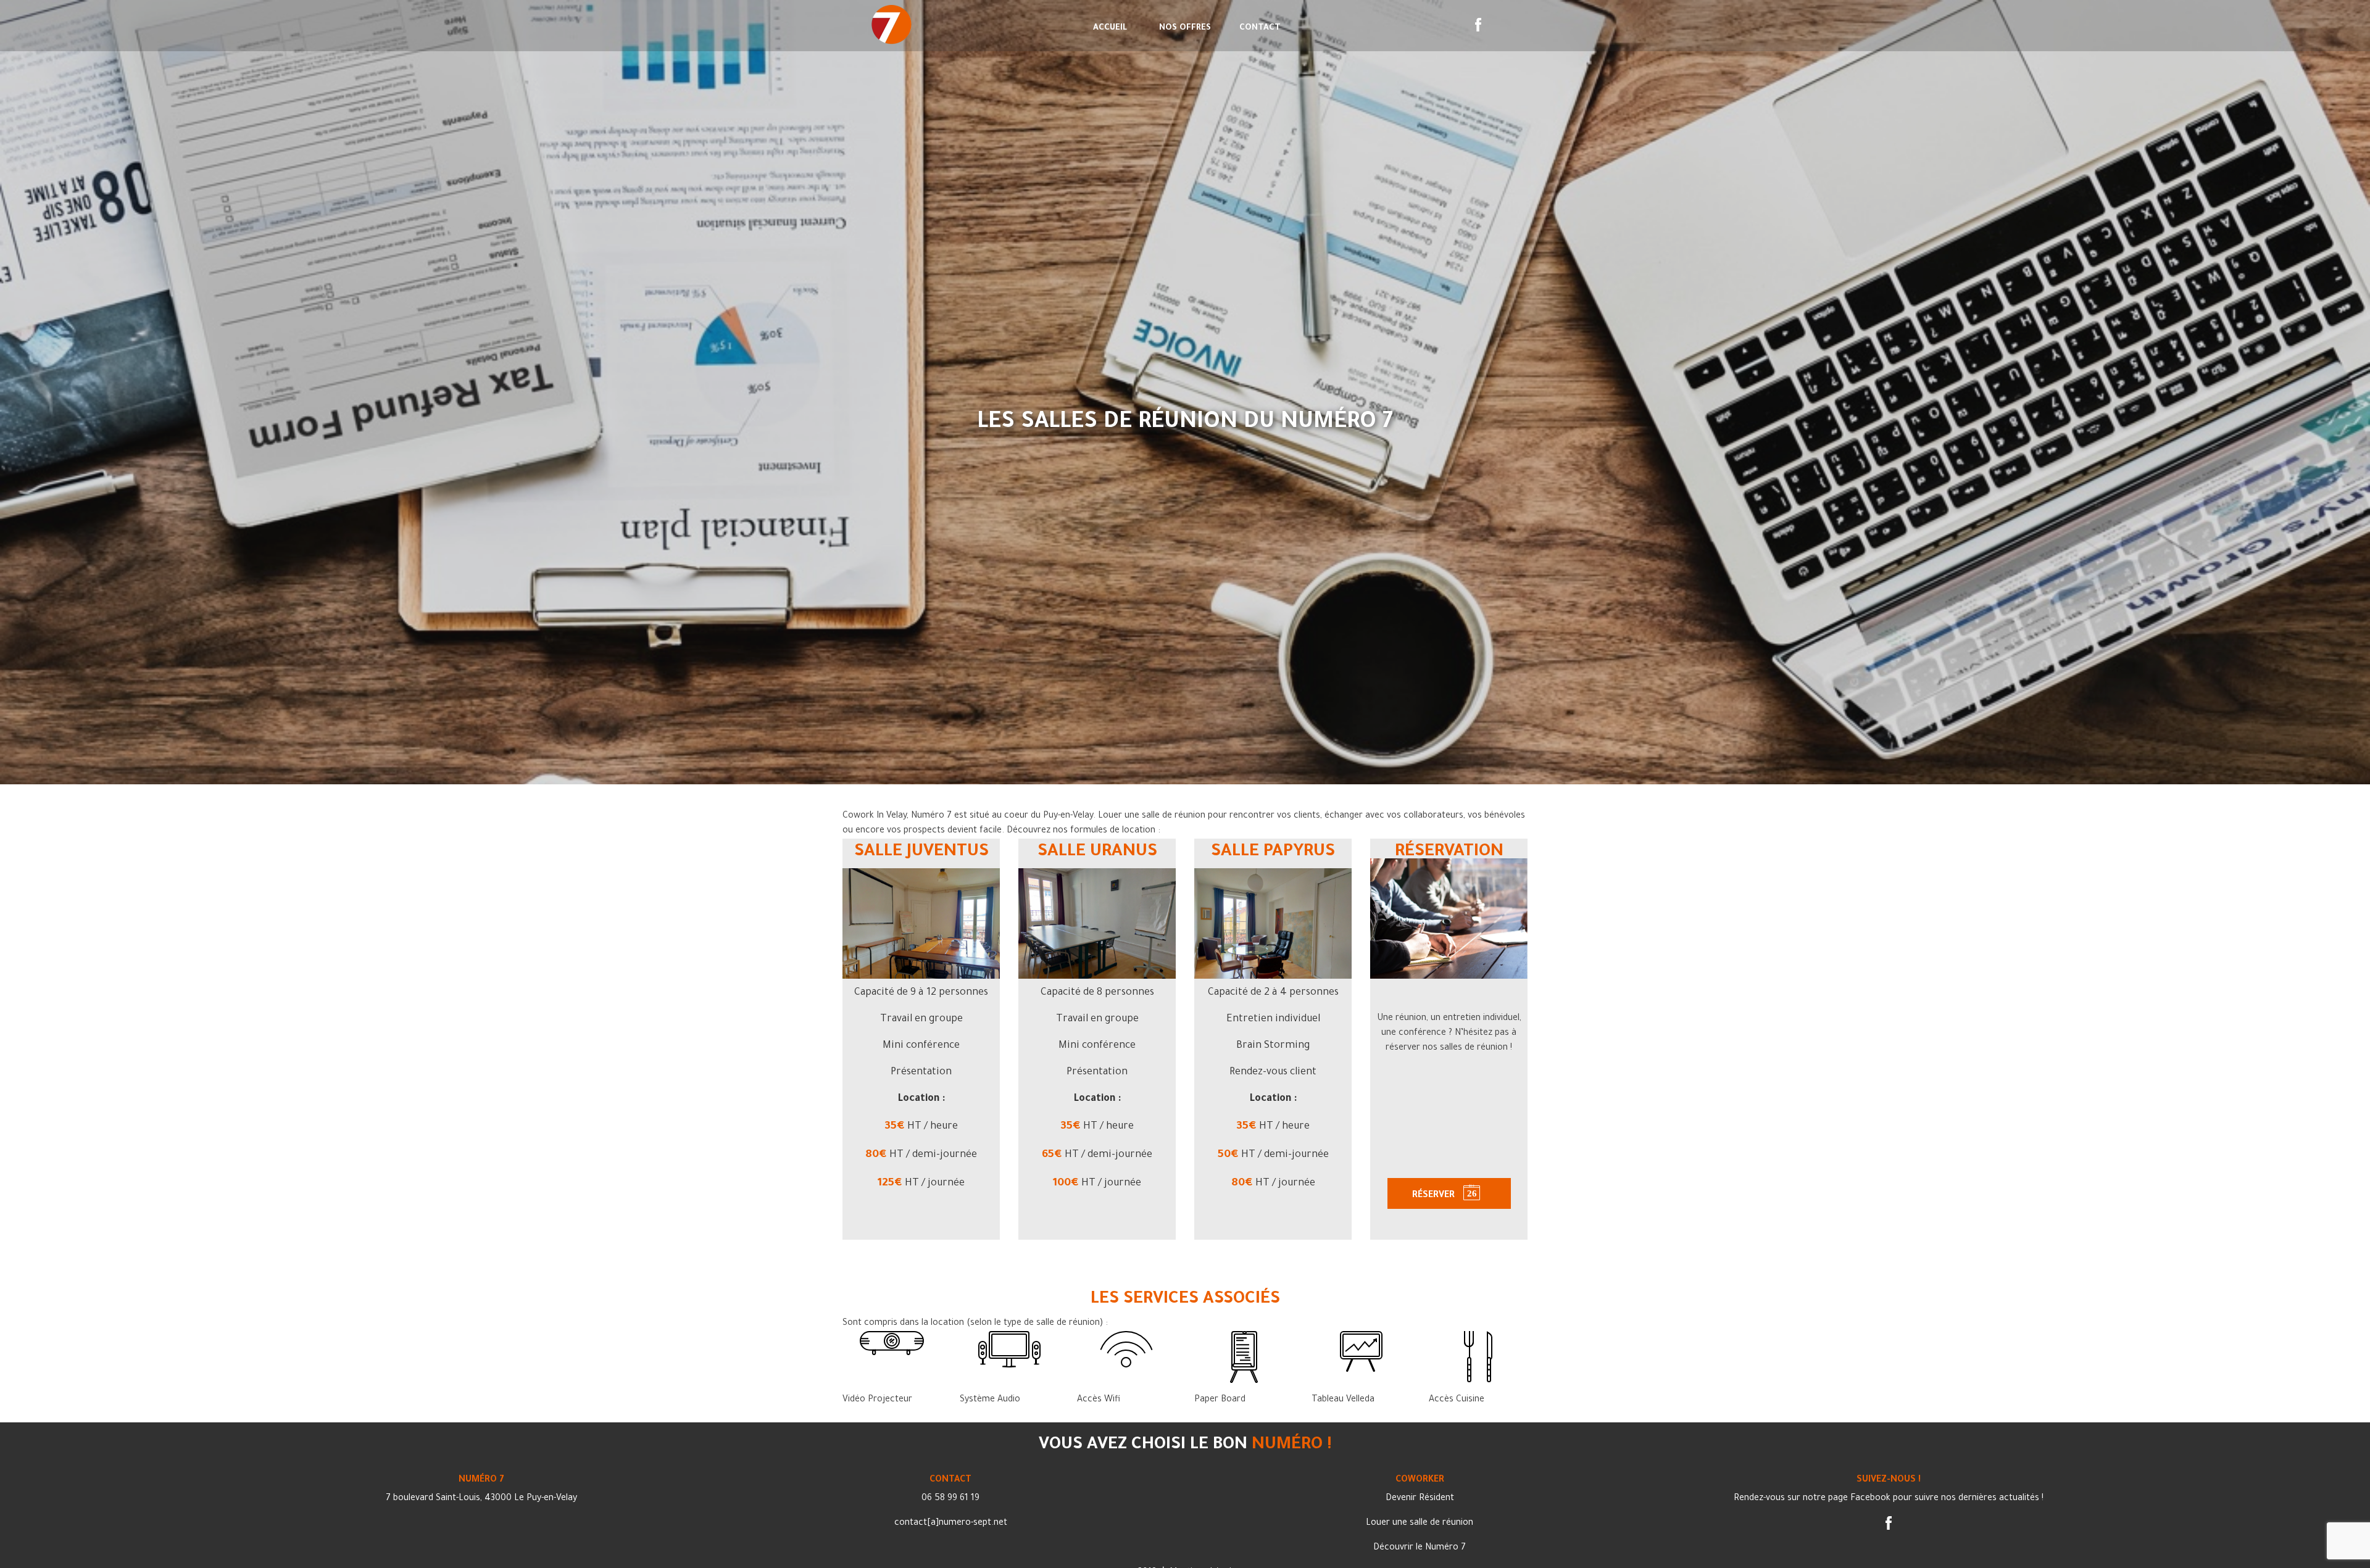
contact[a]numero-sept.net (951, 1524)
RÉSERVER (1435, 1196)
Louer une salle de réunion (1420, 1524)
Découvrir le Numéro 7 (1420, 1548)
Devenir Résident (1420, 1499)
